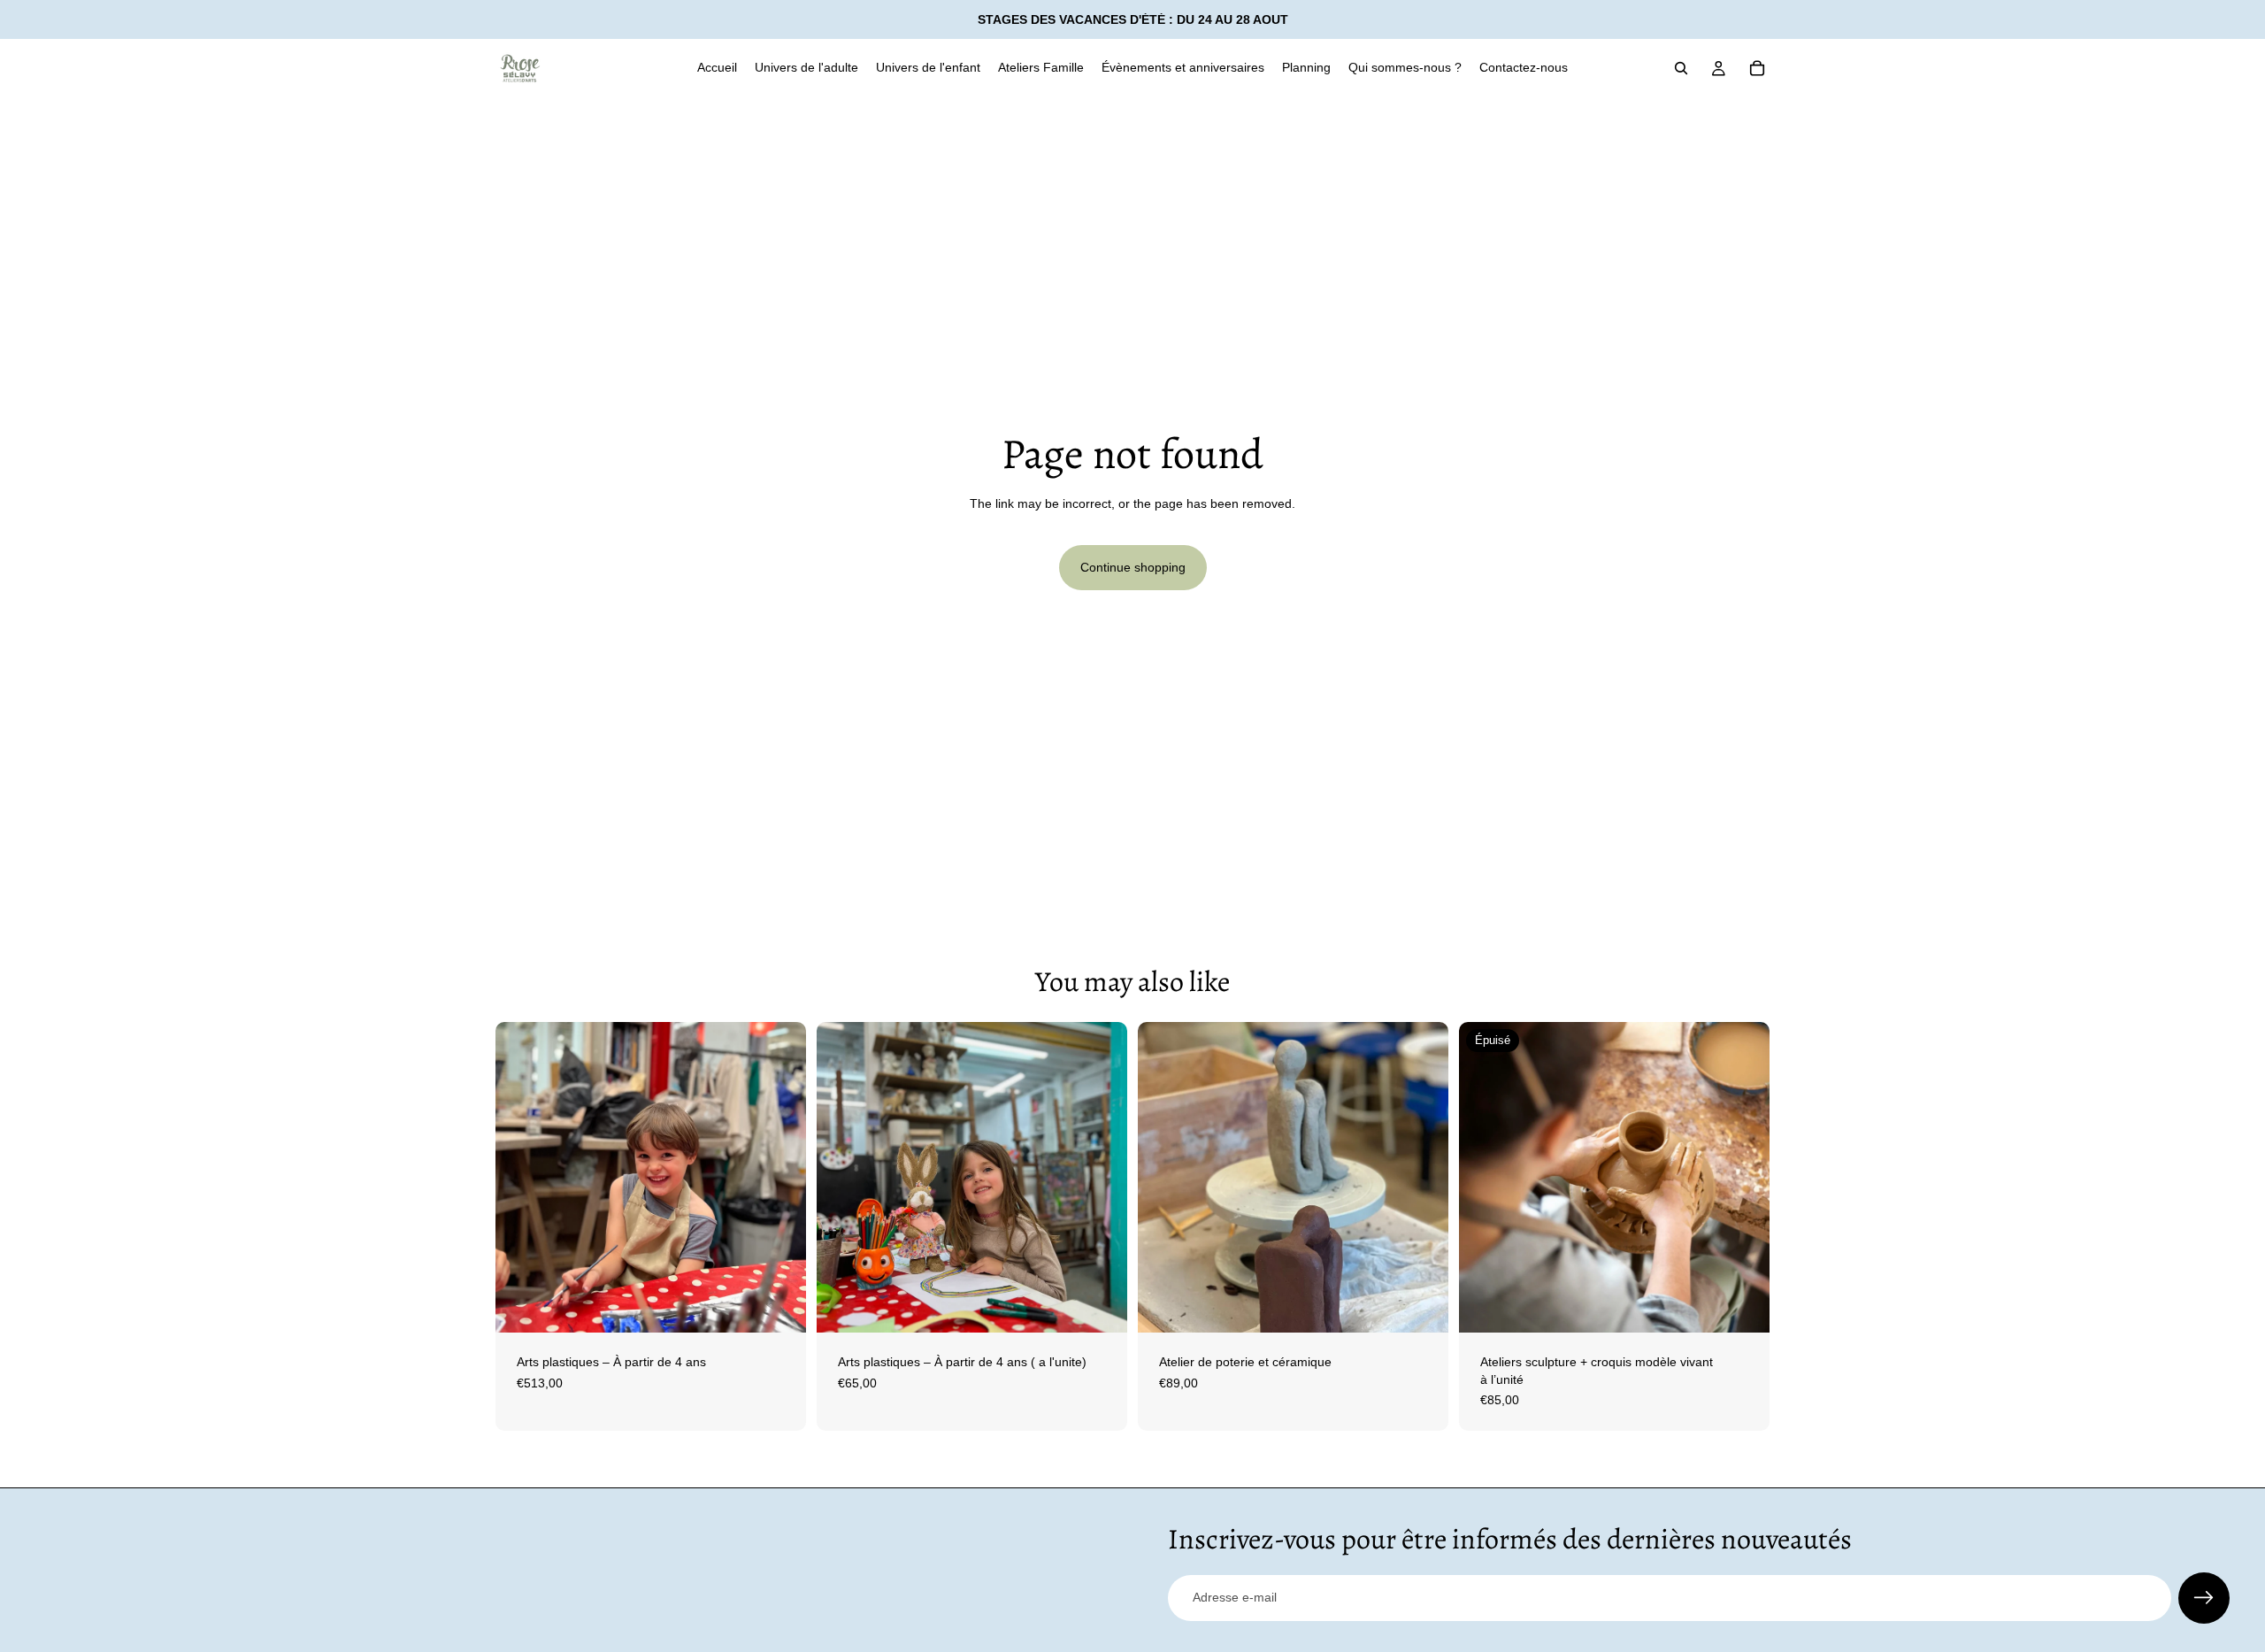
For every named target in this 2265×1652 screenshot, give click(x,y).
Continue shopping (1133, 567)
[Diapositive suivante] (779, 1178)
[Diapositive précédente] (522, 1178)
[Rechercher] (1681, 68)
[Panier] (1757, 68)
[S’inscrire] (2204, 1598)
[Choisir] (779, 1305)
